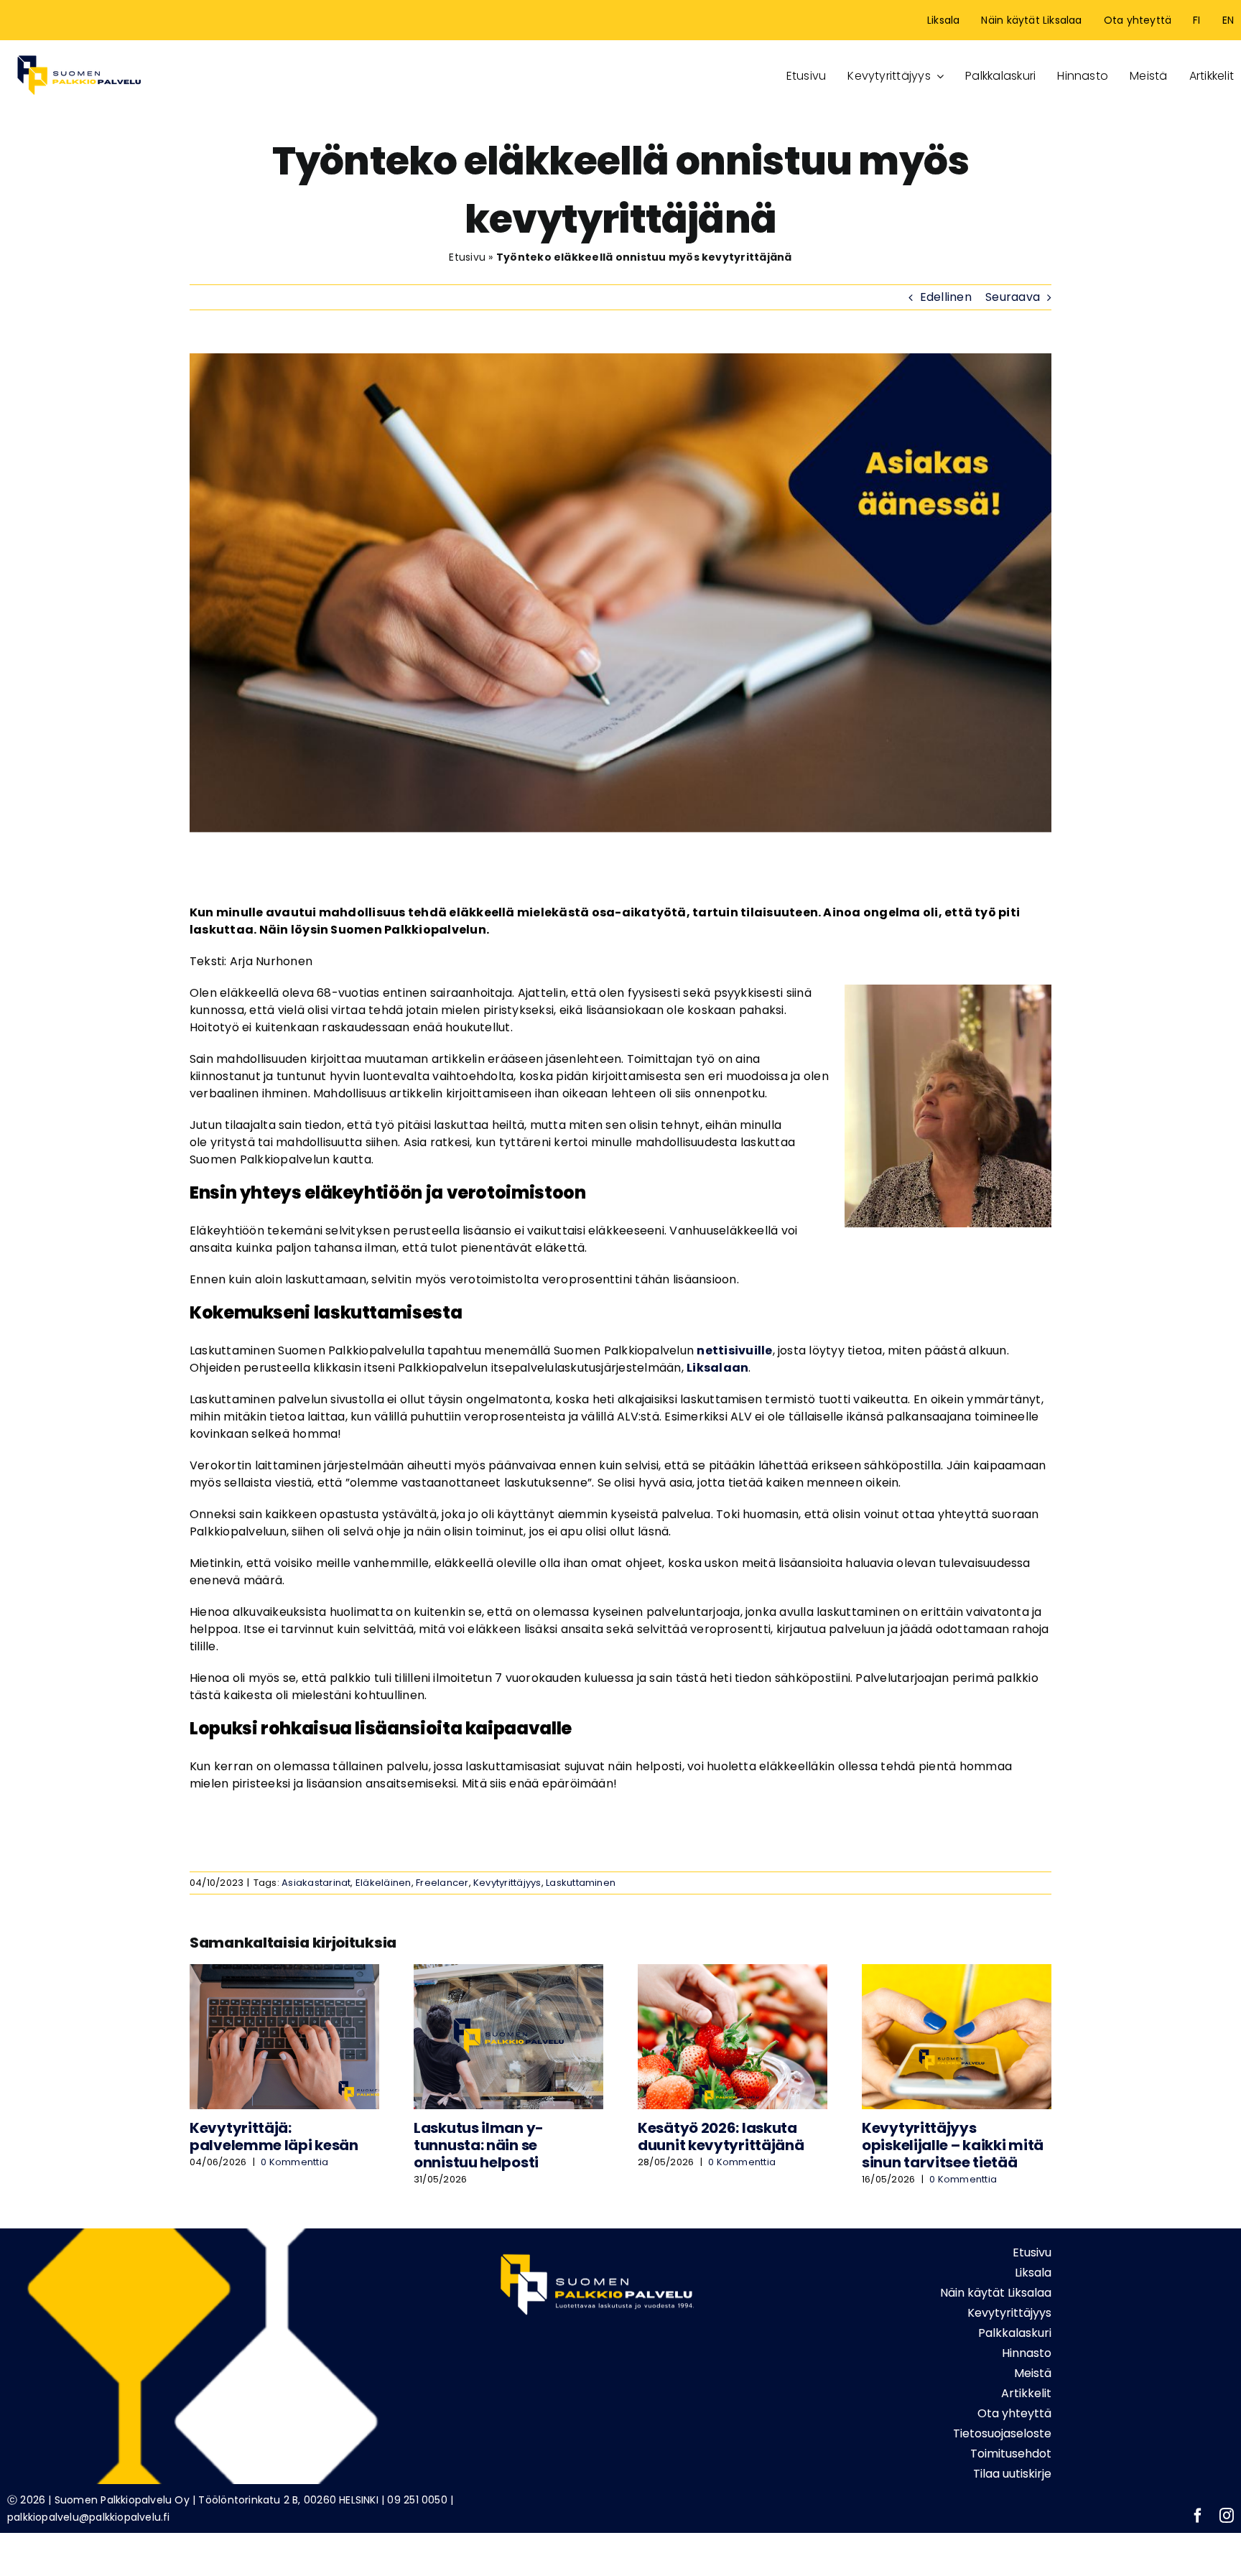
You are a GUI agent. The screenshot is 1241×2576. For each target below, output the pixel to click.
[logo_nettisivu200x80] (79, 53)
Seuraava (1013, 297)
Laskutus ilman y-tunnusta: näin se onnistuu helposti (479, 2145)
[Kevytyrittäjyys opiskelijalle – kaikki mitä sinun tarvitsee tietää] (957, 1973)
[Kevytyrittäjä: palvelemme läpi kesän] (284, 1973)
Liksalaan (717, 1368)
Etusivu (467, 257)
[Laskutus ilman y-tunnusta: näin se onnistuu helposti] (508, 1973)
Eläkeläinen (384, 1883)
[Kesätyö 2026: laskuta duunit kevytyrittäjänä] (733, 1973)
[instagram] (1227, 2516)
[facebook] (1198, 2516)
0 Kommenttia (294, 2162)
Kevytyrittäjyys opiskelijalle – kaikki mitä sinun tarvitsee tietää (953, 2145)
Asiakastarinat (316, 1883)
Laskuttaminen (581, 1883)
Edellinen (946, 297)
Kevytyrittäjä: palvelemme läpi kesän (274, 2136)
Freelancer (442, 1883)
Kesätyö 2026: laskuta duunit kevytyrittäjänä (721, 2136)
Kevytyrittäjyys (507, 1883)
